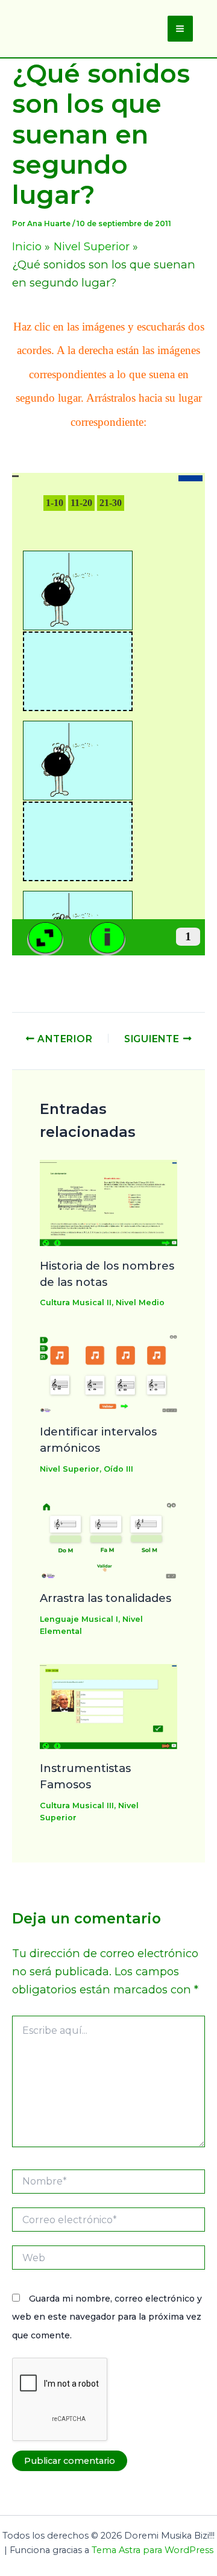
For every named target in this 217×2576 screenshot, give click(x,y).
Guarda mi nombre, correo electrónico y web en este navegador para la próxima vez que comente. (107, 2317)
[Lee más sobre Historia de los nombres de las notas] (109, 1202)
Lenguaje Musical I (79, 1619)
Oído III (118, 1469)
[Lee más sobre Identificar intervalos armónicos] (109, 1373)
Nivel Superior (70, 1469)
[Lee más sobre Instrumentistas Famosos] (109, 1705)
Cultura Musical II (76, 1302)
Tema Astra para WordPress (153, 2550)
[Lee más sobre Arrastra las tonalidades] (109, 1539)
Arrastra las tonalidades (105, 1598)
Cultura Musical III (77, 1805)
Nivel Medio (140, 1302)
